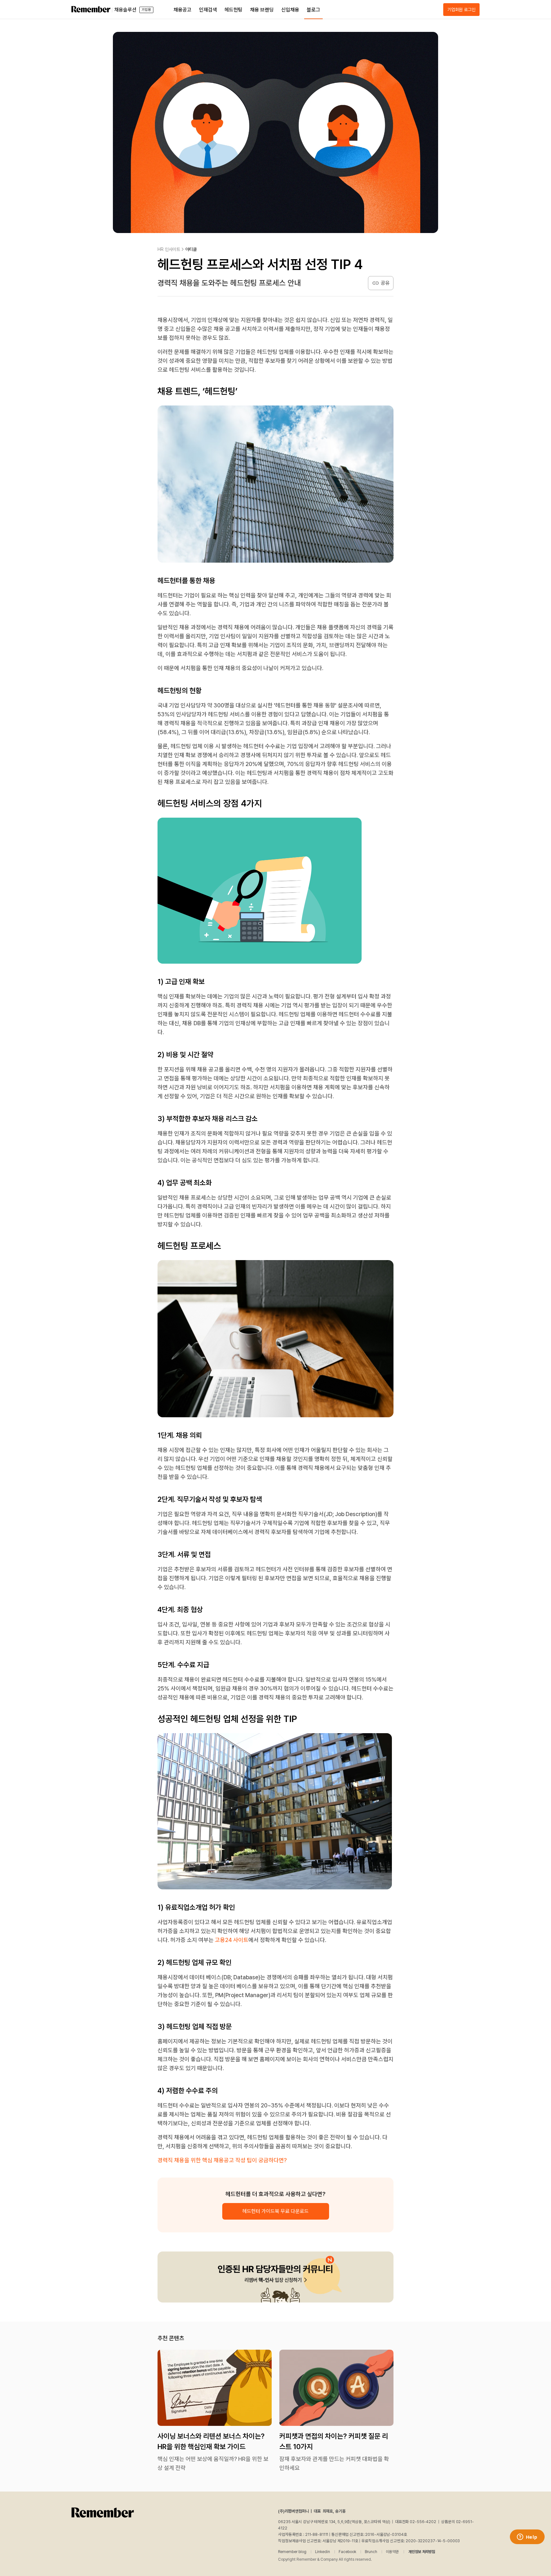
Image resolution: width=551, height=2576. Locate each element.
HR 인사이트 (169, 249)
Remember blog (292, 2552)
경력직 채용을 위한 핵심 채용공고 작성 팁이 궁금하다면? (222, 2160)
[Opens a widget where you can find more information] (527, 2537)
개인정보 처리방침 (422, 2552)
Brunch (371, 2552)
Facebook (347, 2552)
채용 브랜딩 (262, 10)
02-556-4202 (423, 2522)
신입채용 (290, 10)
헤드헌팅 (233, 10)
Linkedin (323, 2552)
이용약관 (392, 2552)
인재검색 (208, 10)
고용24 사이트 (232, 1940)
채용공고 (182, 10)
